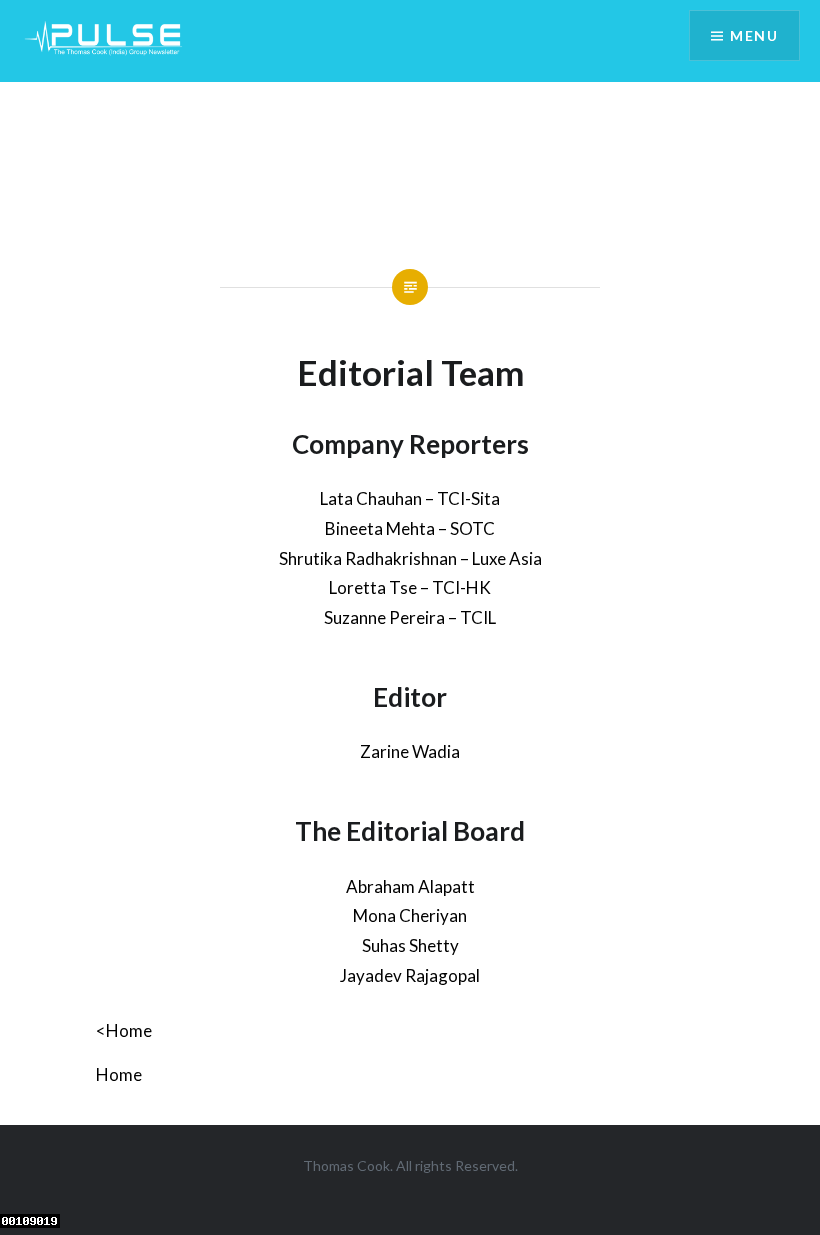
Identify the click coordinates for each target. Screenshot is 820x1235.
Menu (754, 35)
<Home (124, 1030)
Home (119, 1074)
